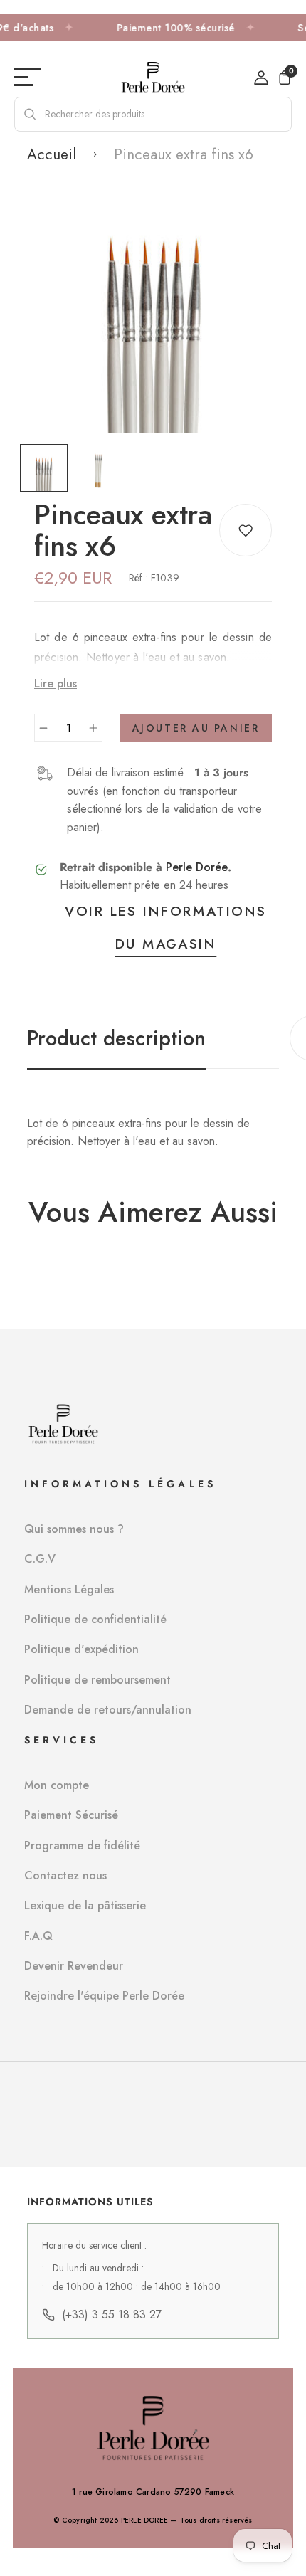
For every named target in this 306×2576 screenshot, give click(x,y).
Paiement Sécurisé (71, 1815)
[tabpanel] (47, 468)
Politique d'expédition (81, 1649)
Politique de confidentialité (95, 1619)
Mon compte (57, 1785)
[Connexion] (261, 78)
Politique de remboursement (97, 1680)
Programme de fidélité (82, 1846)
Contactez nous (65, 1875)
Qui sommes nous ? (74, 1529)
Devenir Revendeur (74, 1966)
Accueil (52, 154)
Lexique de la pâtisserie (85, 1905)
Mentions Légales (69, 1589)
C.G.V (40, 1559)
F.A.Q (38, 1936)
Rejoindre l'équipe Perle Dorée (104, 1996)
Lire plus (56, 683)
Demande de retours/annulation (108, 1710)
